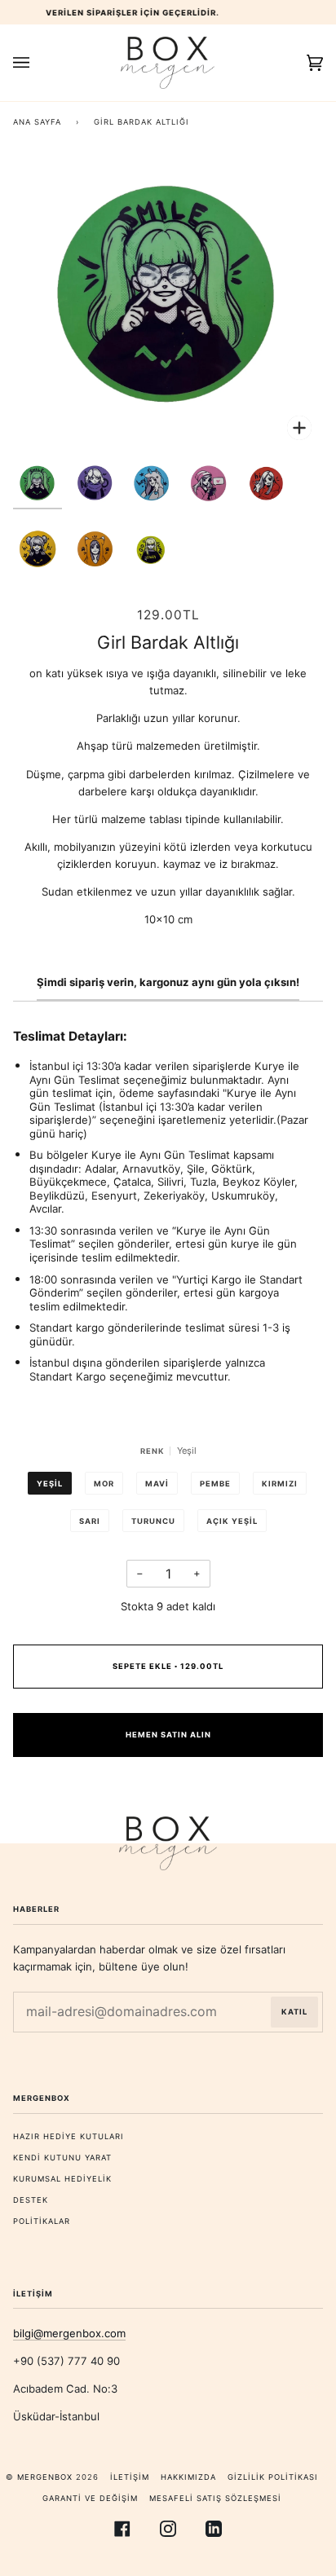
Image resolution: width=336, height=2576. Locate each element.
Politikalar (42, 2221)
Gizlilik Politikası (273, 2477)
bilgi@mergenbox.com (69, 2333)
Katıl (294, 2012)
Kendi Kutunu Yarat (62, 2158)
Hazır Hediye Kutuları (69, 2136)
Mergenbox (45, 2477)
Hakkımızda (188, 2477)
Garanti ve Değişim (90, 2498)
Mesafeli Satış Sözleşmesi (215, 2498)
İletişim (130, 2477)
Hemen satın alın (168, 1735)
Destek (31, 2200)
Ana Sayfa (37, 122)
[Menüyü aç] (38, 63)
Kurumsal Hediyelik (62, 2179)
